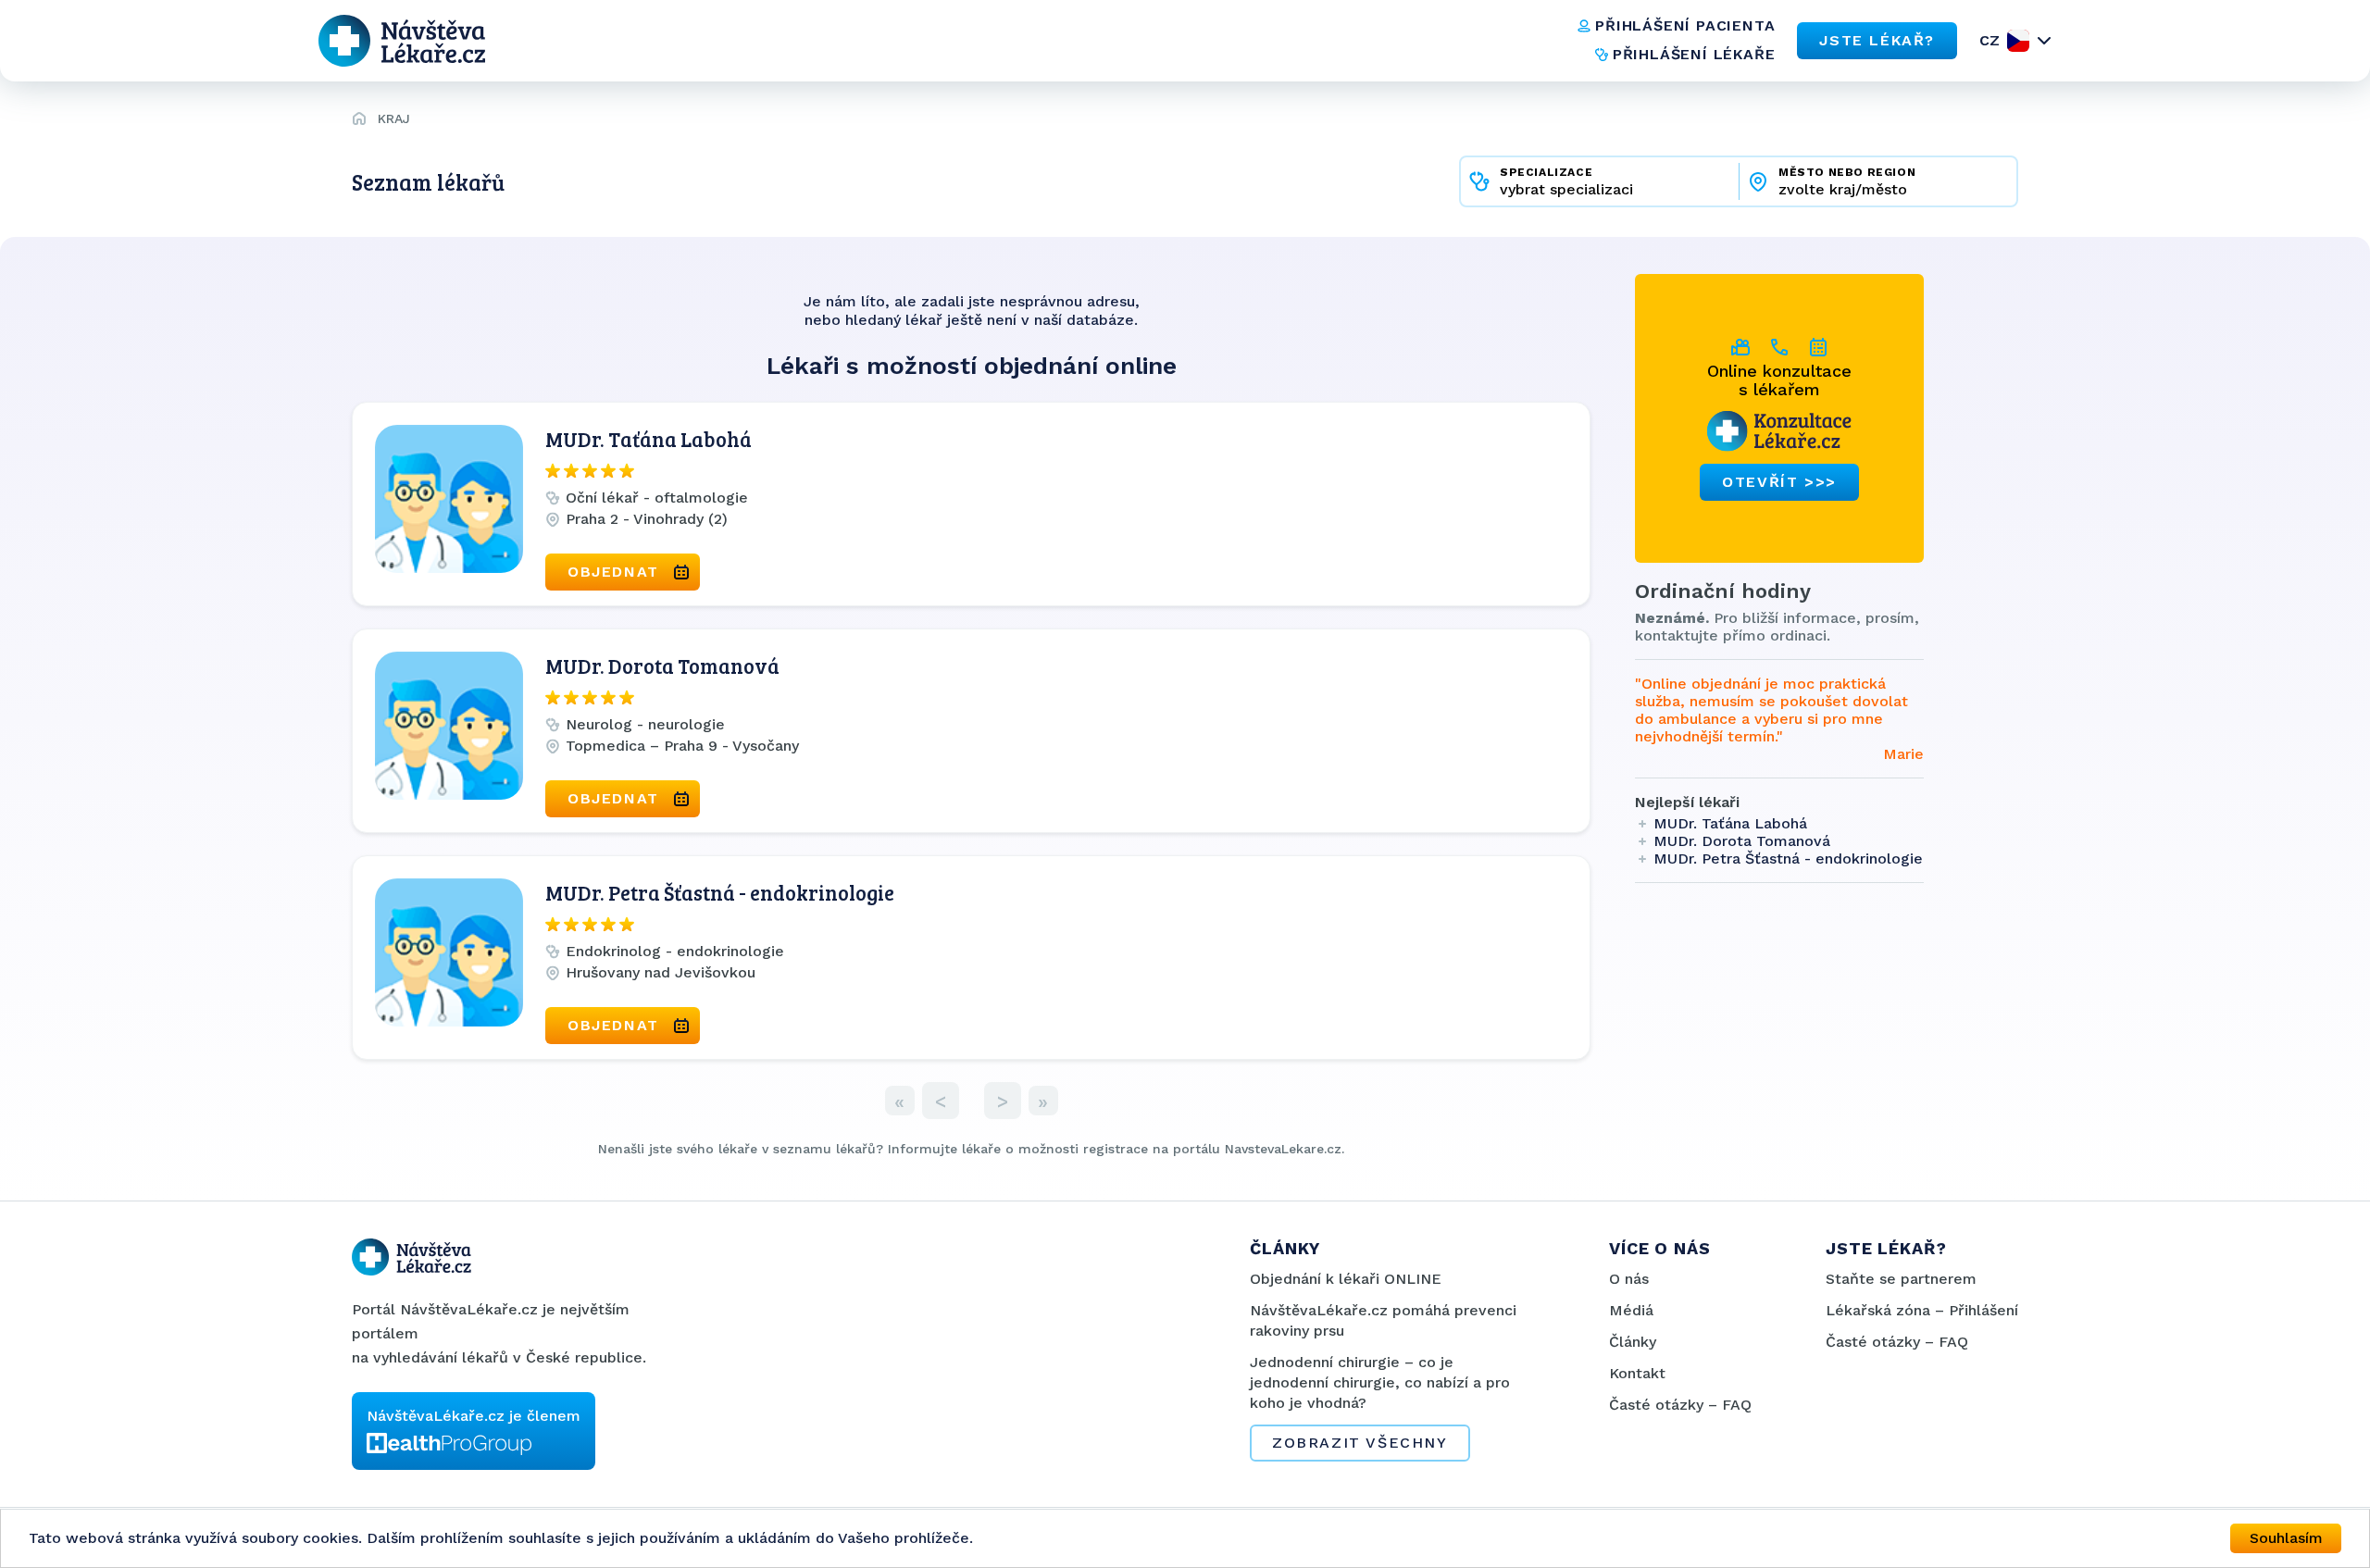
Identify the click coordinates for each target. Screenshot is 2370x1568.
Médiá (1631, 1310)
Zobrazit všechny (1360, 1443)
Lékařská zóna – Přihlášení (1922, 1310)
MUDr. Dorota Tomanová (662, 666)
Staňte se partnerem (1901, 1279)
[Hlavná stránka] (359, 121)
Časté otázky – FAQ (1680, 1405)
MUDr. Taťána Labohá (649, 439)
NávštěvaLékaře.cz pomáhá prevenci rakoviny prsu (1383, 1320)
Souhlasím (2286, 1538)
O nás (1629, 1279)
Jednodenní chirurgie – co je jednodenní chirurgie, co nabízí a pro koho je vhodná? (1380, 1382)
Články (1633, 1342)
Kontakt (1637, 1373)
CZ (1990, 40)
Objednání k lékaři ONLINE (1346, 1279)
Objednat (613, 572)
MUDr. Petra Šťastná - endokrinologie (720, 892)
